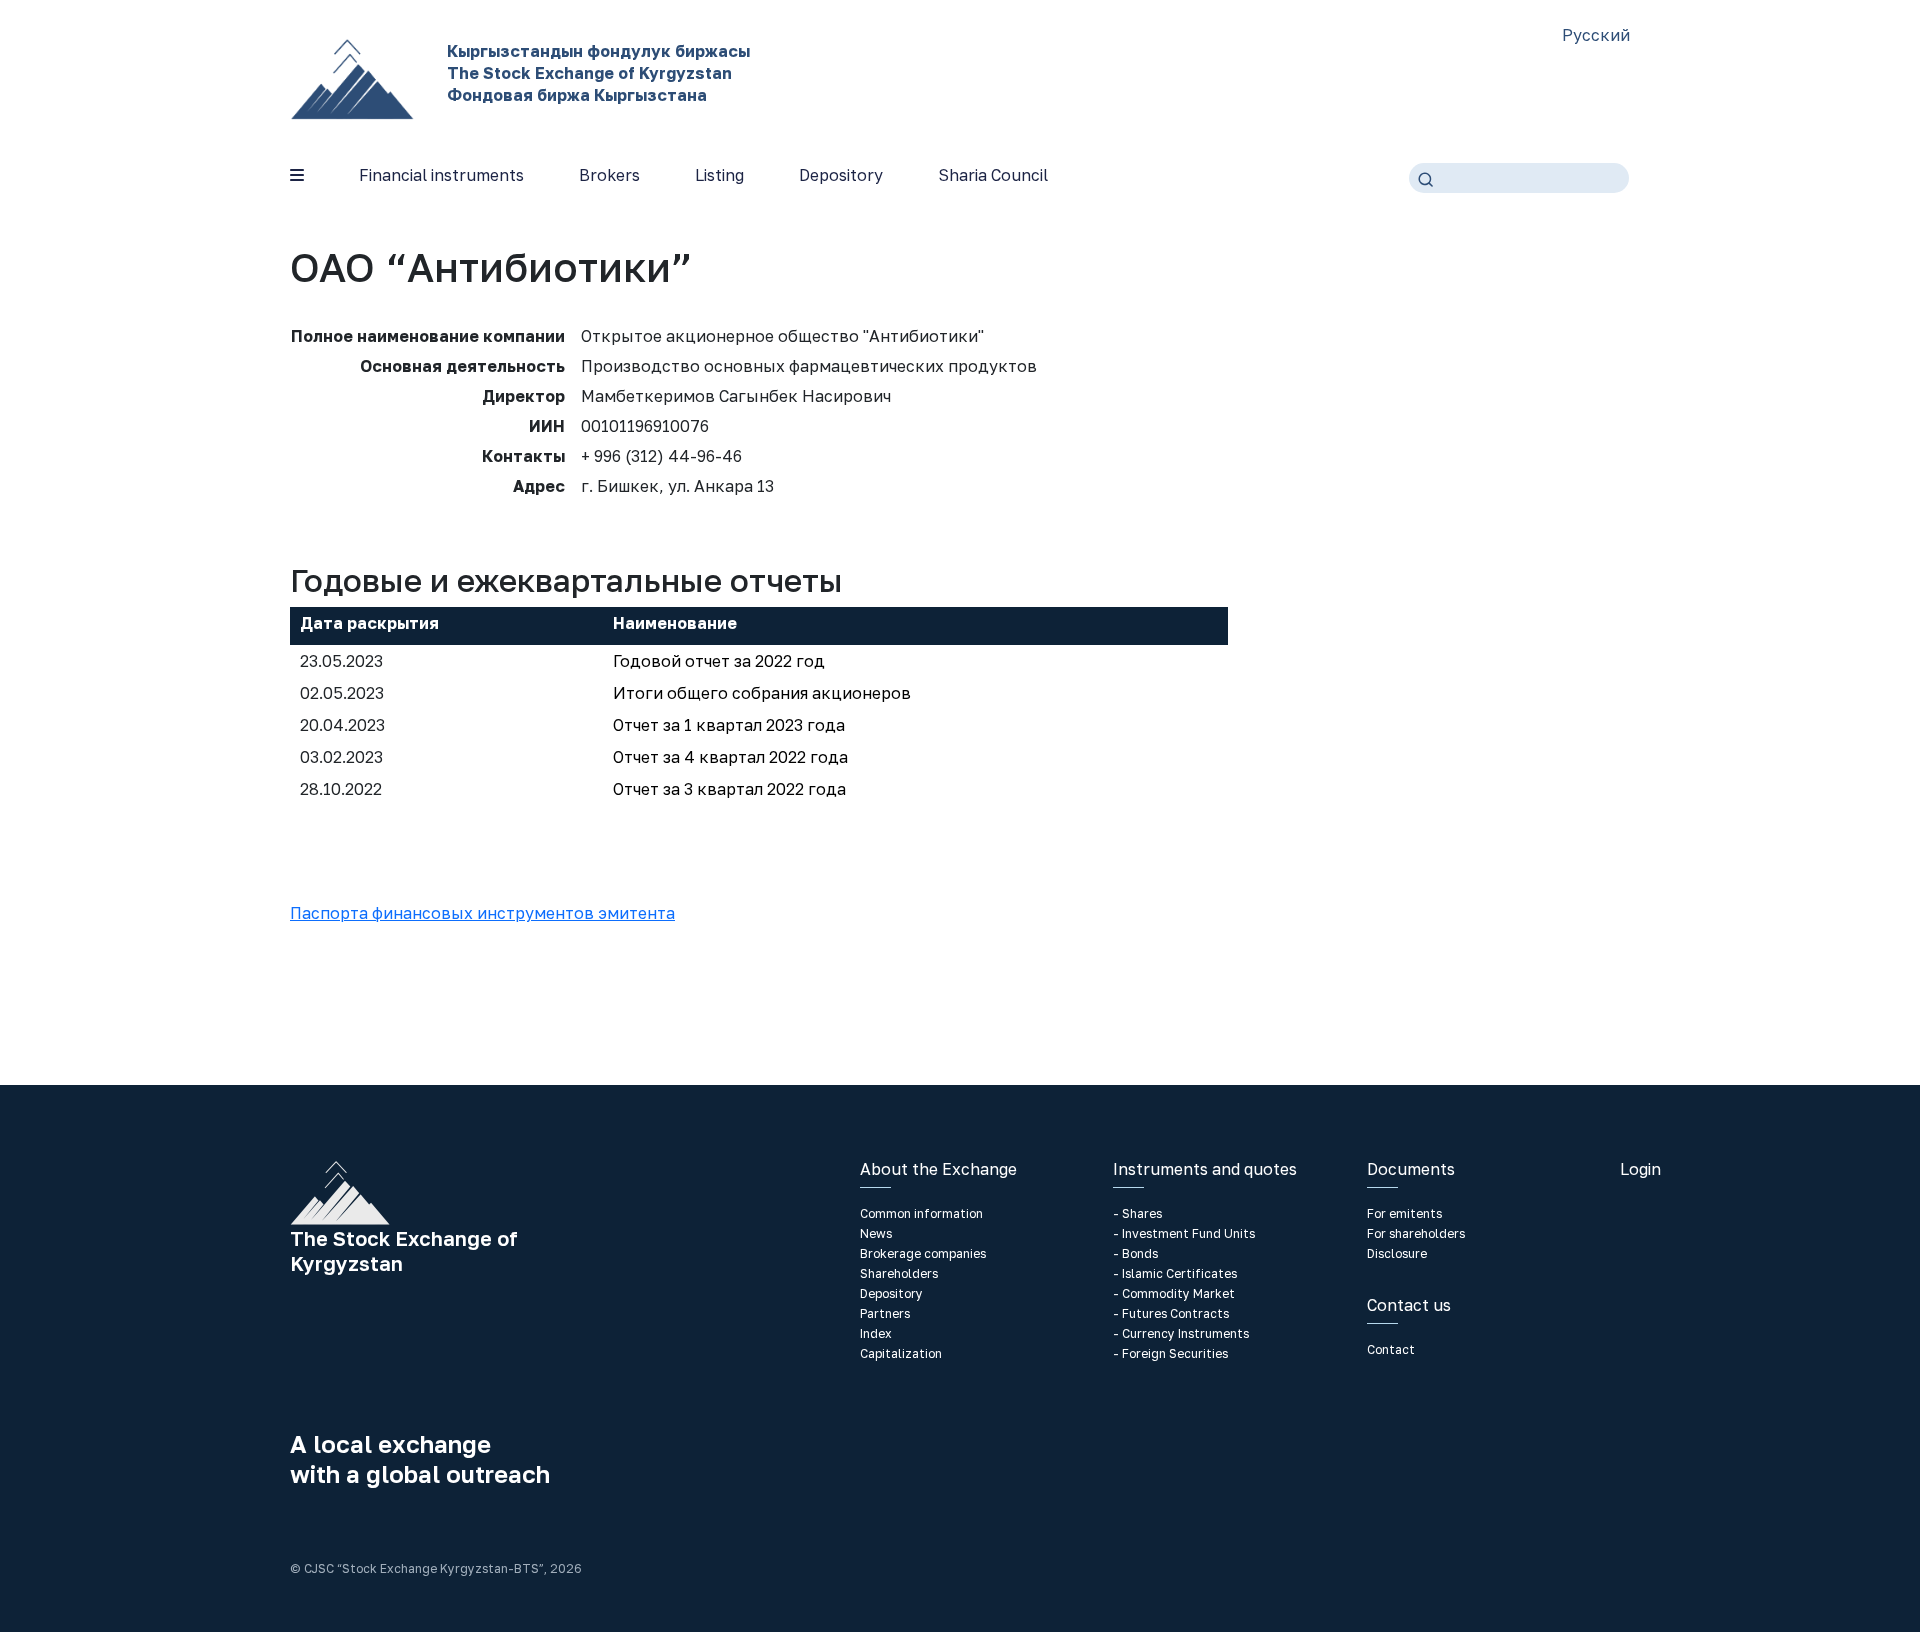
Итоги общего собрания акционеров (762, 693)
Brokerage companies (923, 1253)
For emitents (1404, 1213)
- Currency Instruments (1181, 1333)
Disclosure (1397, 1253)
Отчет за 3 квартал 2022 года (729, 789)
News (876, 1233)
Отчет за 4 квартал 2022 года (730, 757)
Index (876, 1333)
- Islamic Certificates (1175, 1273)
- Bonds (1135, 1253)
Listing (719, 175)
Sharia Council (993, 175)
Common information (921, 1213)
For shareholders (1416, 1233)
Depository (841, 175)
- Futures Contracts (1171, 1313)
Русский (1596, 35)
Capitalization (901, 1353)
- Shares (1137, 1213)
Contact (1391, 1349)
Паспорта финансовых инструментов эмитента (482, 913)
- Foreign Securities (1170, 1353)
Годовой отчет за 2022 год (719, 661)
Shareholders (899, 1273)
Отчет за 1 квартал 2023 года (729, 725)
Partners (885, 1313)
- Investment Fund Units (1184, 1233)
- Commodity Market (1174, 1293)
